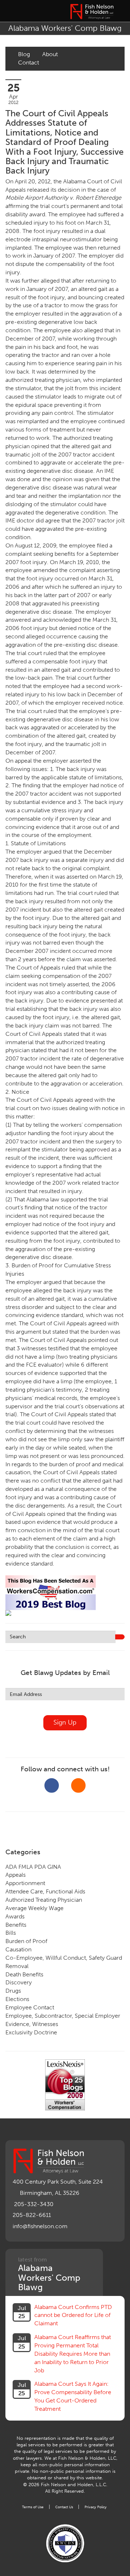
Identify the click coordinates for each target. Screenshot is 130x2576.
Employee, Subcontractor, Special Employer (63, 2016)
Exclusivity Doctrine (31, 2032)
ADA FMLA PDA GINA (33, 1867)
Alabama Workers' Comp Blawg (65, 28)
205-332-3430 (34, 2204)
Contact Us (64, 2507)
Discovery (19, 1982)
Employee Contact (30, 2007)
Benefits (16, 1925)
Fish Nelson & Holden (92, 12)
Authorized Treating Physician (44, 1900)
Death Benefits (24, 1974)
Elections (17, 1999)
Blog (24, 54)
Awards (15, 1916)
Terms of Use (33, 2507)
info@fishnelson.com (40, 2226)
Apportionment (25, 1883)
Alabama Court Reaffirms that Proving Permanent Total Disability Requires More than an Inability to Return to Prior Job (73, 2354)
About (50, 54)
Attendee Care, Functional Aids (45, 1891)
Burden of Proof (26, 1941)
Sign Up (65, 1722)
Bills (11, 1933)
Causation (18, 1949)
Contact (29, 62)
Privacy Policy (96, 2507)
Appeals (16, 1875)
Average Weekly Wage (34, 1908)
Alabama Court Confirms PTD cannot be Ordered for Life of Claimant (73, 2315)
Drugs (13, 1991)
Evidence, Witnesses (32, 2024)
